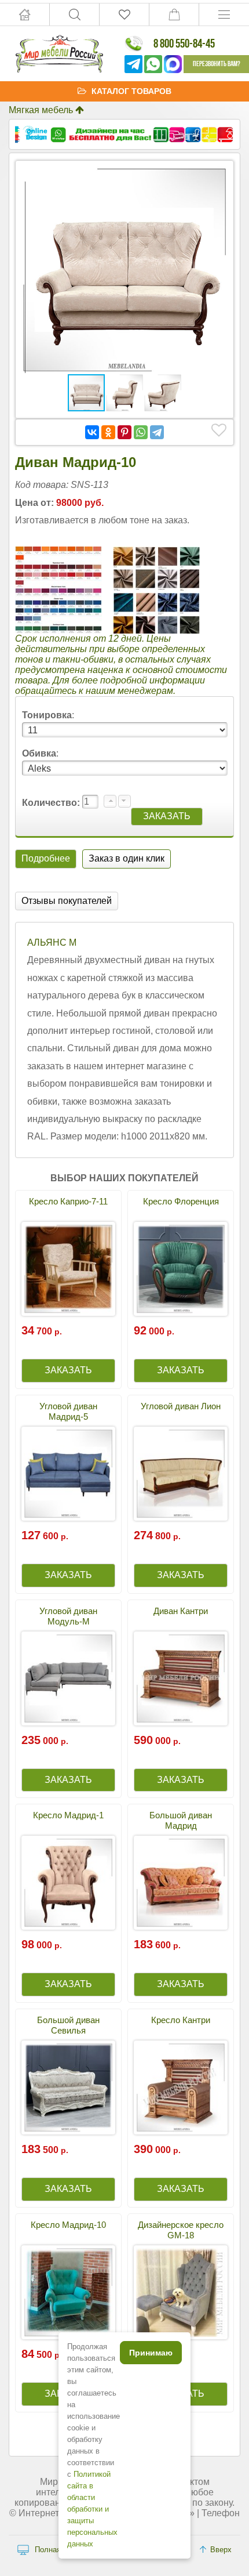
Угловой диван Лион (181, 1406)
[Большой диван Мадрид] (181, 1883)
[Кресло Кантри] (181, 2087)
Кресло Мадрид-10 (68, 2225)
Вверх (221, 2550)
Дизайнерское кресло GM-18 (181, 2230)
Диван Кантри (181, 1611)
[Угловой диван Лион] (181, 1474)
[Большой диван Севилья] (68, 2087)
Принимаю (151, 2353)
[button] (217, 177)
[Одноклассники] (108, 432)
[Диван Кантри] (181, 1678)
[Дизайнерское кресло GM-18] (181, 2292)
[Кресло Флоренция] (181, 1269)
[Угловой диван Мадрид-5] (68, 1474)
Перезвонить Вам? (217, 64)
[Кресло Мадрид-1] (68, 1883)
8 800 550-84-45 (184, 43)
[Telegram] (157, 432)
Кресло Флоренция (181, 1201)
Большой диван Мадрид (181, 1820)
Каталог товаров (131, 91)
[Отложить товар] (219, 430)
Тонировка (47, 715)
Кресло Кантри (181, 2020)
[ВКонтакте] (92, 432)
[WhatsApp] (141, 432)
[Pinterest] (124, 432)
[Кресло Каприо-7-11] (68, 1269)
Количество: (52, 803)
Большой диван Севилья (68, 2025)
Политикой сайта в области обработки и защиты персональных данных (92, 2509)
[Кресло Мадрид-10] (68, 2292)
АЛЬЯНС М (52, 943)
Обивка (39, 753)
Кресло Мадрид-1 (68, 1815)
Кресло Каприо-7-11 (68, 1201)
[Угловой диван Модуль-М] (68, 1678)
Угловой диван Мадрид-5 (68, 1411)
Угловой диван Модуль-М (68, 1616)
